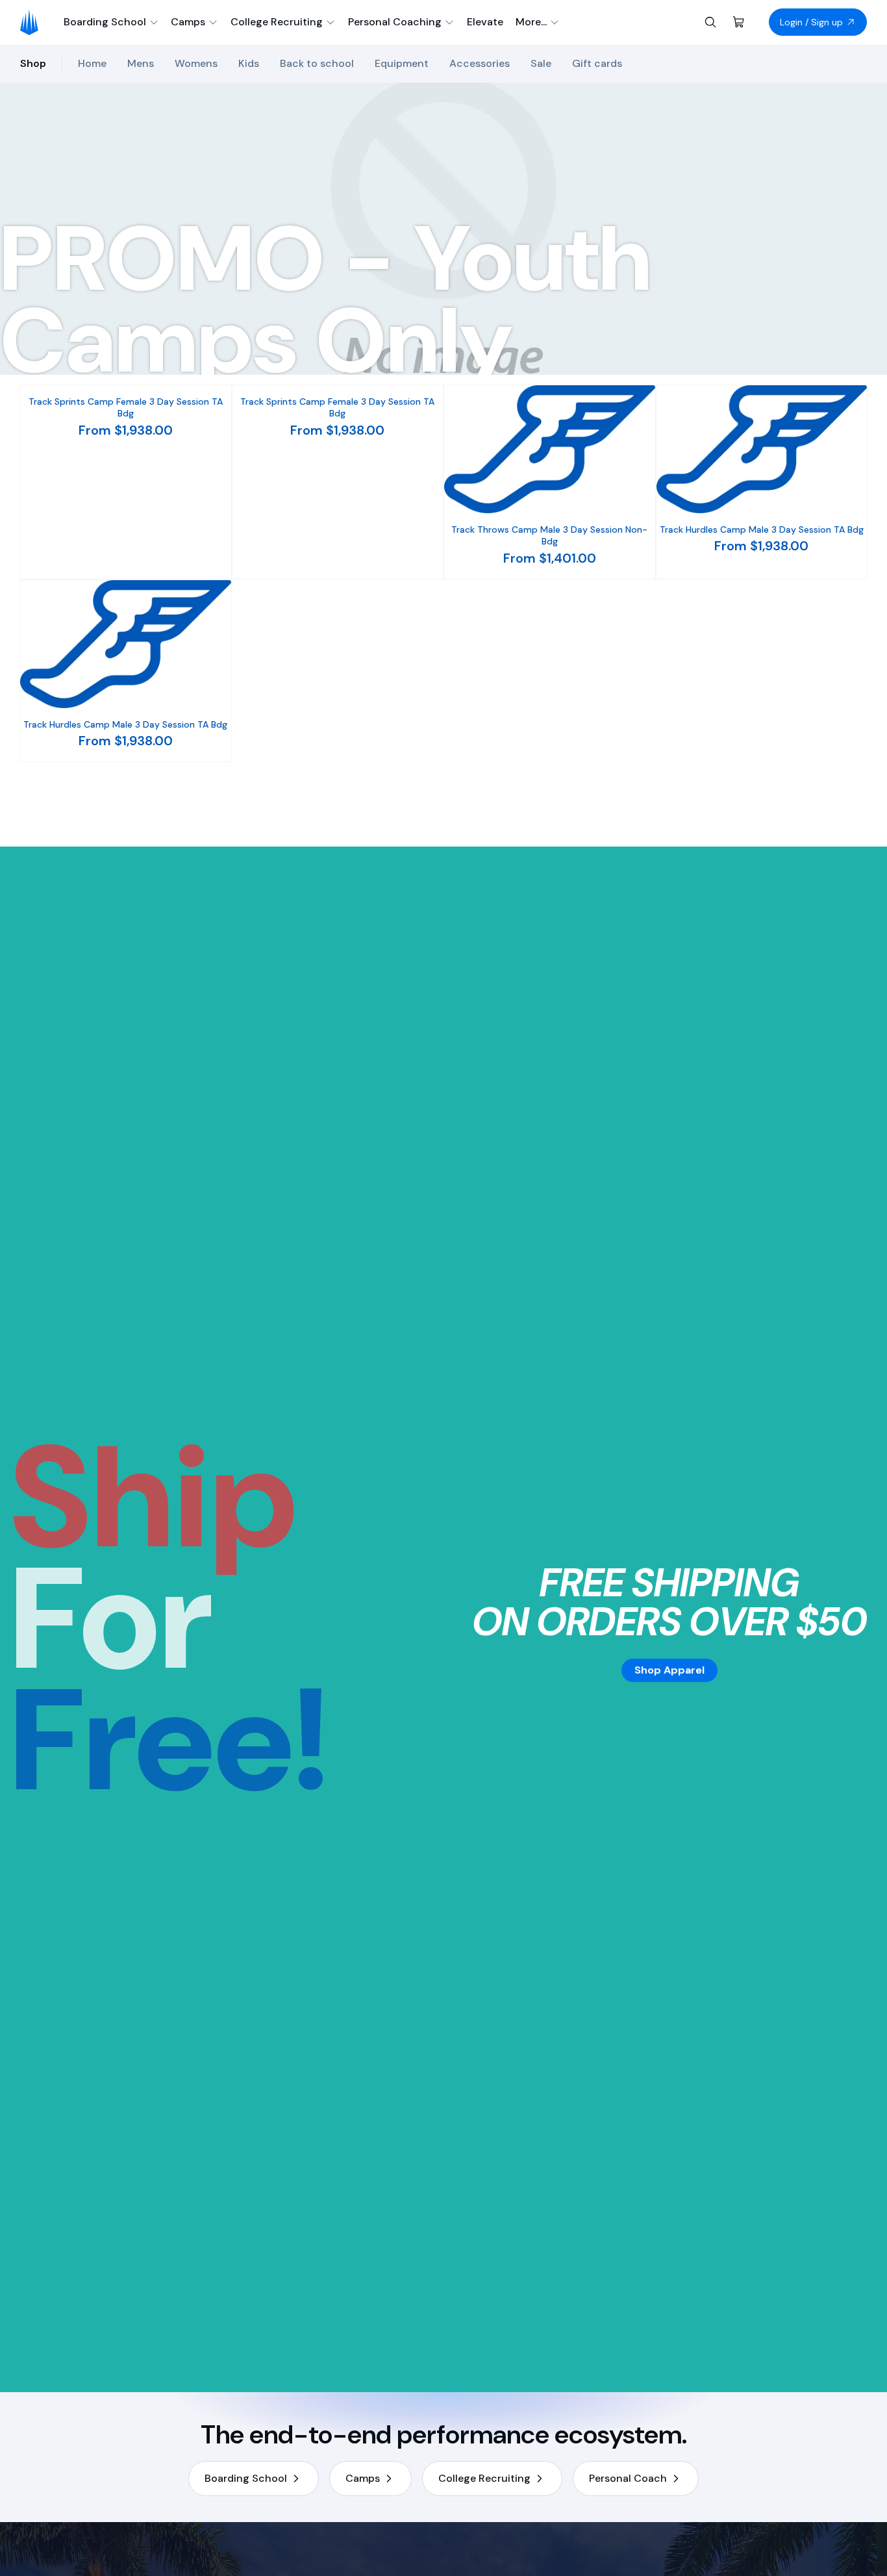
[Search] (710, 22)
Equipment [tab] (402, 63)
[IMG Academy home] (33, 22)
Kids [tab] (249, 63)
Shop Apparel (669, 1670)
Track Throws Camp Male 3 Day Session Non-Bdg (549, 535)
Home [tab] (92, 63)
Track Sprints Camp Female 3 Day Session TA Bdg (126, 407)
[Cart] (739, 22)
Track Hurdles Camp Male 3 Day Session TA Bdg (762, 529)
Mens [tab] (141, 63)
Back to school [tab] (317, 63)
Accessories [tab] (480, 63)
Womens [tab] (196, 63)
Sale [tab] (541, 63)
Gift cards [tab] (597, 63)
